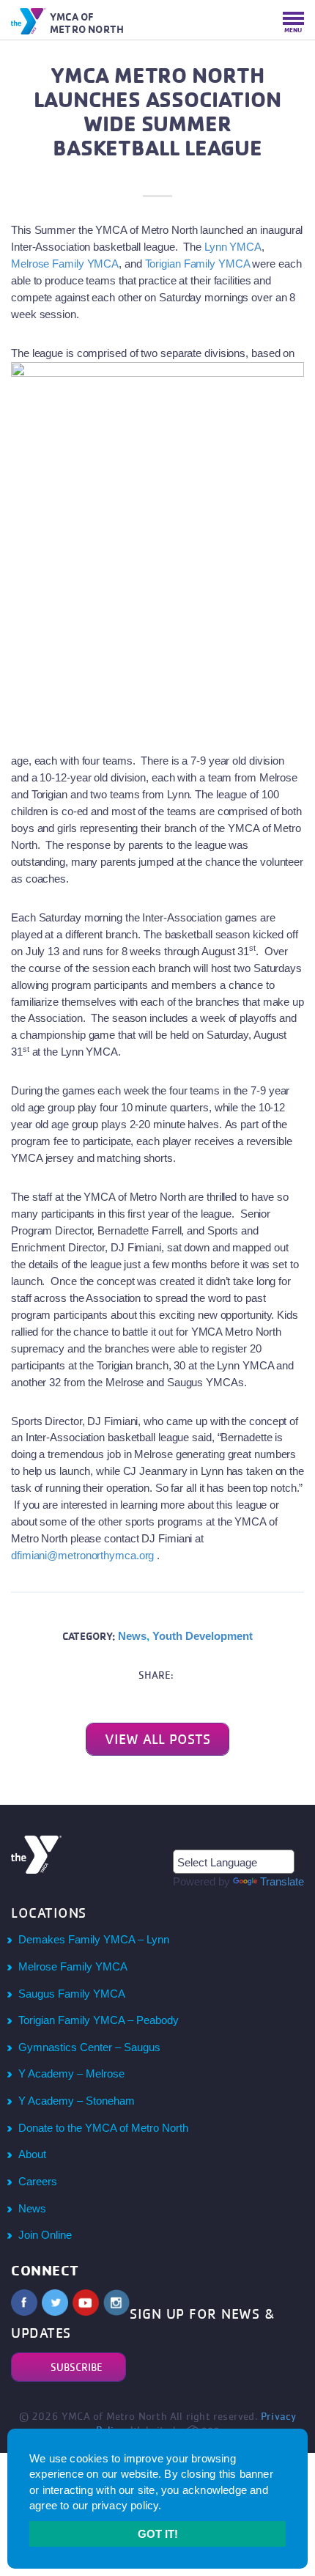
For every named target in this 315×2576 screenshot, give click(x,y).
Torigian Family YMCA (199, 264)
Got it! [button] (158, 2534)
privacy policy (125, 2505)
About (32, 2154)
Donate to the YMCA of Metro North (103, 2128)
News (132, 1636)
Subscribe (77, 2367)
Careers (38, 2181)
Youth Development (203, 1636)
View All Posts (157, 1739)
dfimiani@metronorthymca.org (82, 1555)
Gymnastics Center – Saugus (89, 2047)
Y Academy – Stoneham (77, 2101)
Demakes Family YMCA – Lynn (94, 1939)
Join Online (45, 2235)
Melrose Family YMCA (65, 264)
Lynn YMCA (231, 247)
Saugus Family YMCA (72, 1994)
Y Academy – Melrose (71, 2073)
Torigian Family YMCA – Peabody (99, 2020)
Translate (282, 1881)
